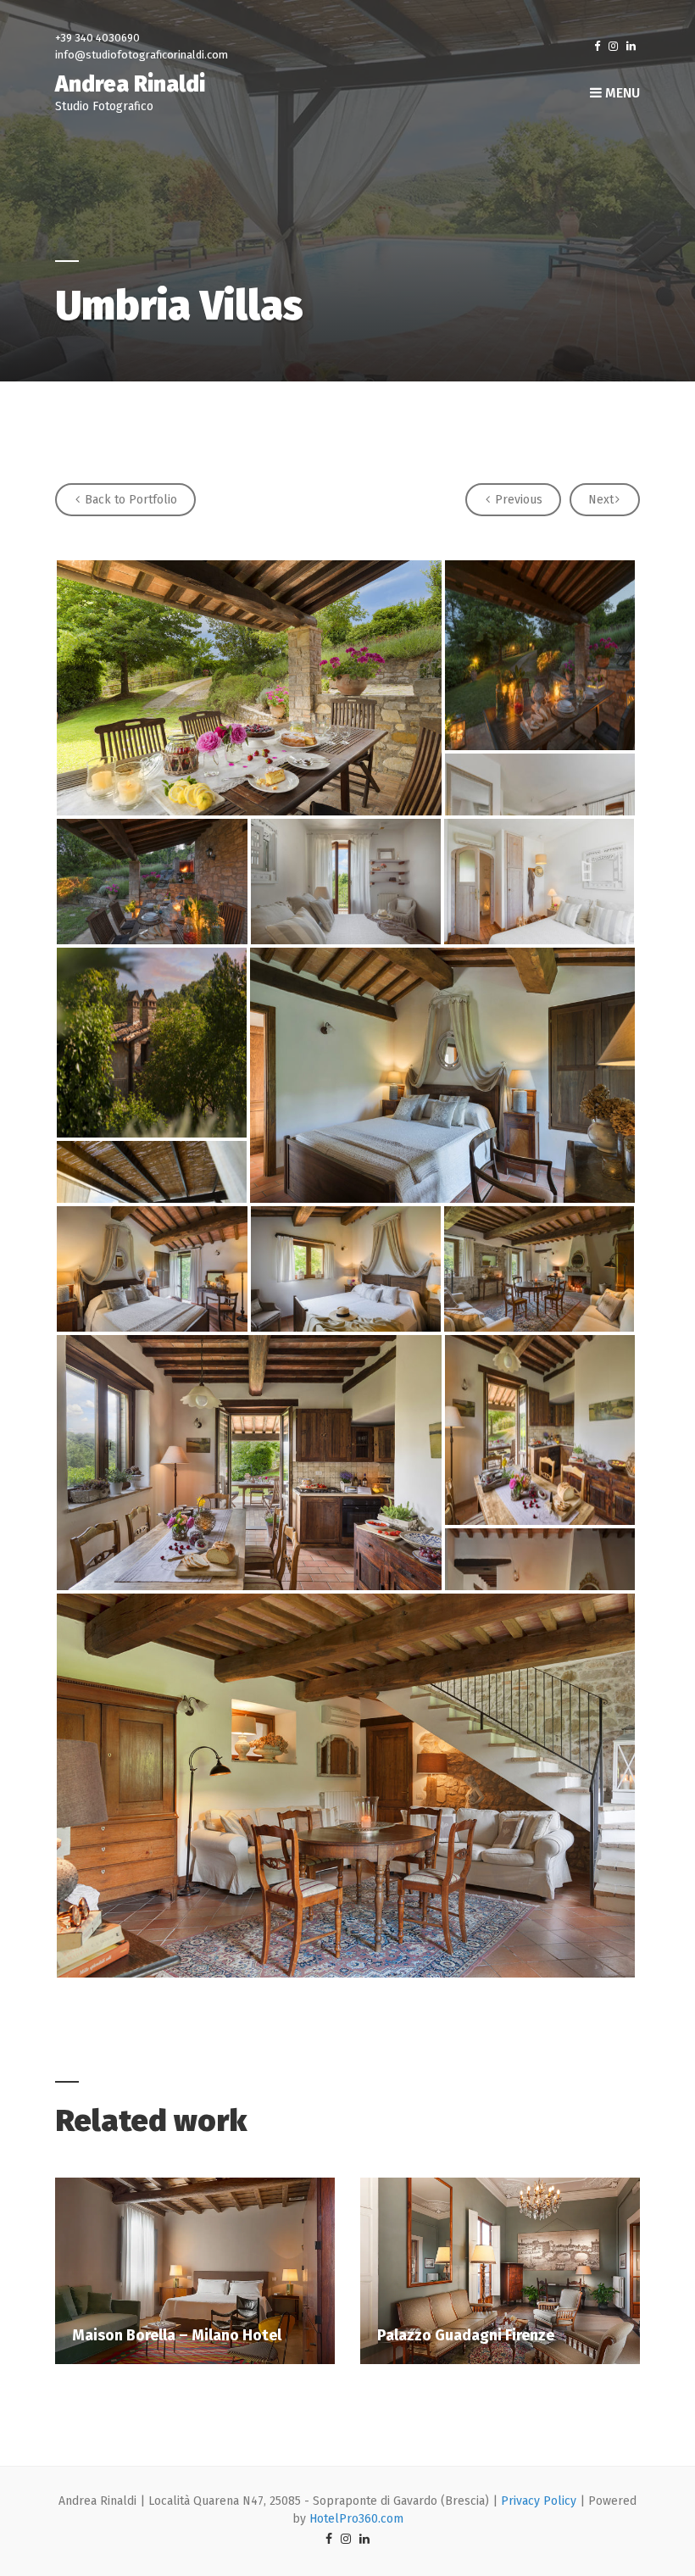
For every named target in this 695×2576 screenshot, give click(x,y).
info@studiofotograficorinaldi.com (142, 55)
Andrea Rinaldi (130, 84)
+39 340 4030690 (97, 38)
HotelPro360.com (356, 2519)
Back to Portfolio (129, 500)
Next (601, 500)
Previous (517, 500)
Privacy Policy (539, 2501)
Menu (621, 93)
